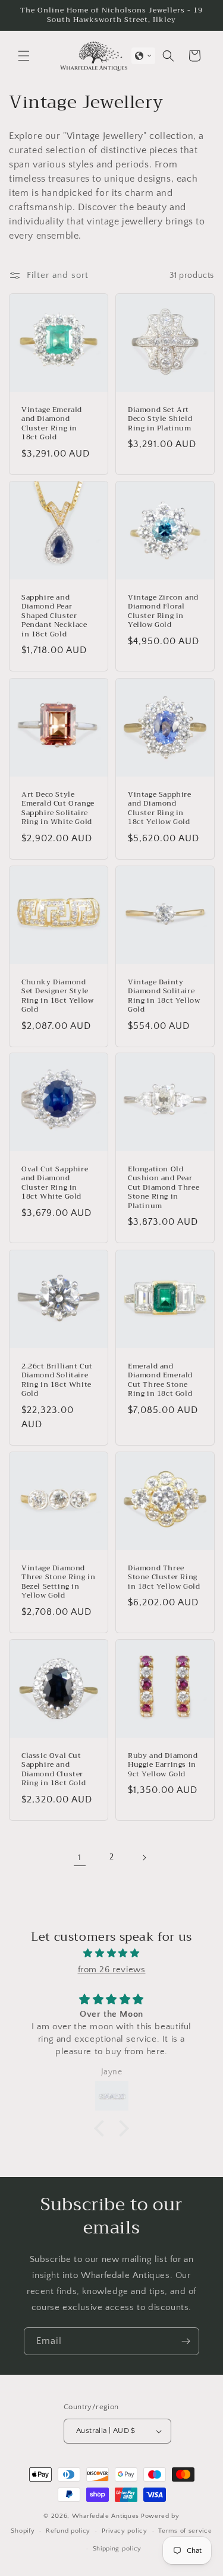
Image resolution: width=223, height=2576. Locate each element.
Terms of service (185, 2531)
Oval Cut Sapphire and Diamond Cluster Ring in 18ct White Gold (55, 1183)
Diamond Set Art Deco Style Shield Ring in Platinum (160, 419)
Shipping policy (117, 2549)
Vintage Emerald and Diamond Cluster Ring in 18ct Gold (52, 424)
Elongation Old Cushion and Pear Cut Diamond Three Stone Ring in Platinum (164, 1188)
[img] (111, 1953)
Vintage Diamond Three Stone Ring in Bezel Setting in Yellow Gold (58, 1582)
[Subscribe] (186, 2341)
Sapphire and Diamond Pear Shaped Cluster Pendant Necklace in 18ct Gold (54, 616)
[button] (24, 56)
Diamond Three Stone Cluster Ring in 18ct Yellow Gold (164, 1577)
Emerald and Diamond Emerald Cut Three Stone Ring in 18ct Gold (160, 1380)
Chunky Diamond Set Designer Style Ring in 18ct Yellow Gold (57, 996)
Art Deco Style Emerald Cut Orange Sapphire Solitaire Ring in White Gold (58, 808)
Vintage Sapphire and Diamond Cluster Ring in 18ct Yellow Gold (160, 808)
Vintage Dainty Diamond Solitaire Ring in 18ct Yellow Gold (164, 996)
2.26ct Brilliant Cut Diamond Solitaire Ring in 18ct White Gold (57, 1380)
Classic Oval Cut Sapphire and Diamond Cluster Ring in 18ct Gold (54, 1769)
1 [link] (80, 1857)
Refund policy (68, 2531)
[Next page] (144, 1858)
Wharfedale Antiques (106, 2516)
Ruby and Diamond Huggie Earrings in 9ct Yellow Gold (163, 1765)
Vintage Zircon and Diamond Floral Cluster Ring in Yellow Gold (163, 611)
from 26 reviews (112, 1970)
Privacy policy (125, 2531)
